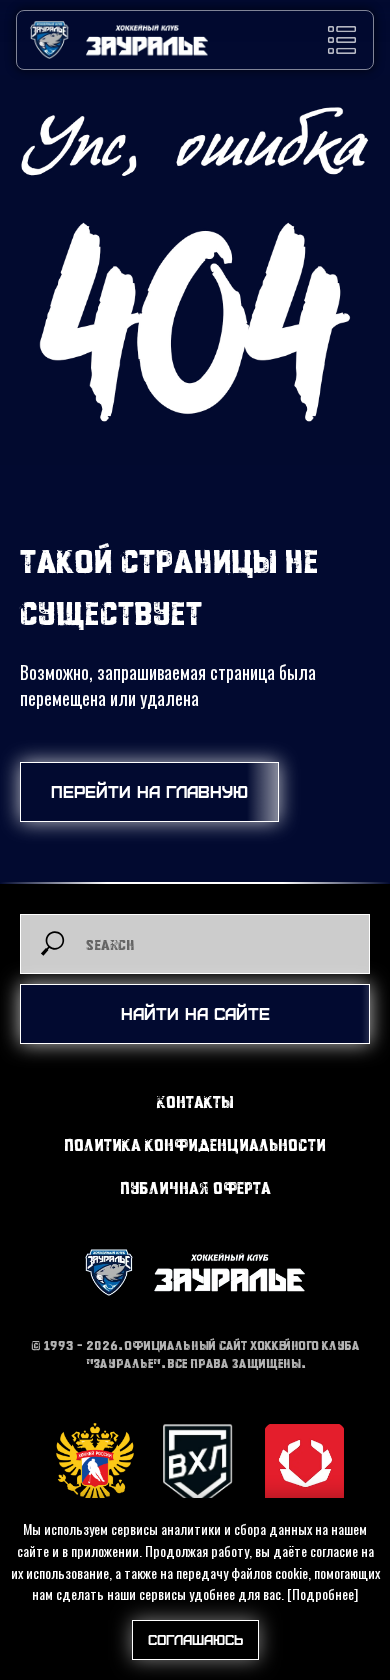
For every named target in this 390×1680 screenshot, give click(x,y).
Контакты (195, 1101)
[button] (342, 40)
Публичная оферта (195, 1187)
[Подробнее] (322, 1593)
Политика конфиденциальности (195, 1144)
